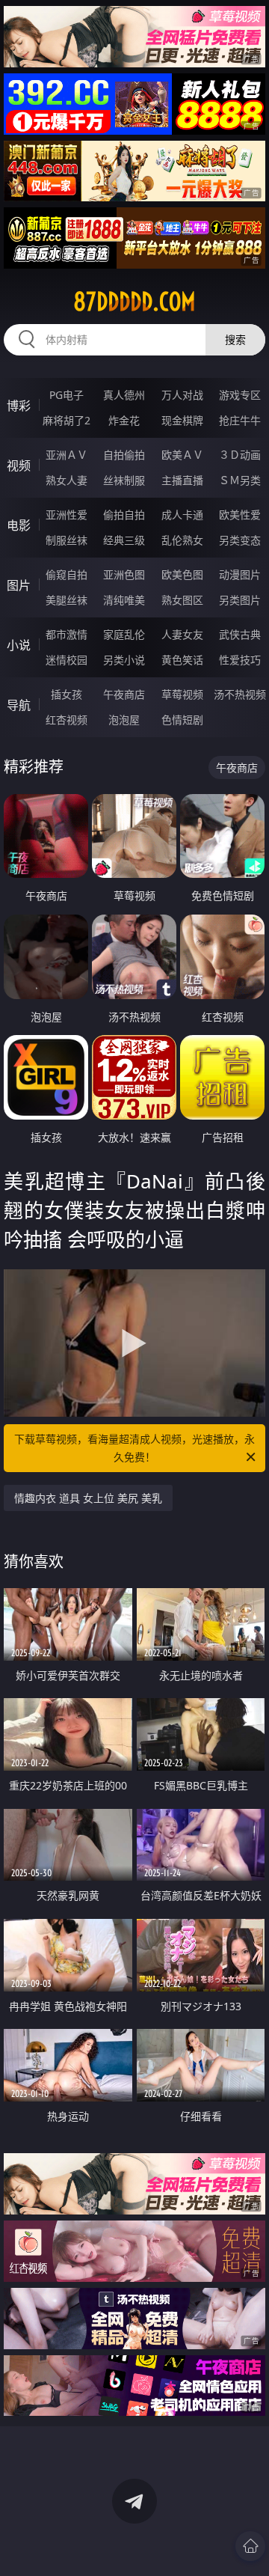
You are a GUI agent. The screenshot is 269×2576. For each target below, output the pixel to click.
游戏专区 (240, 395)
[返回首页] (250, 2546)
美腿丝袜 (67, 600)
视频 (19, 466)
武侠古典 (240, 634)
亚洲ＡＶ (67, 455)
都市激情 (67, 634)
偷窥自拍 (67, 574)
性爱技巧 (240, 660)
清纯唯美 (124, 600)
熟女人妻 (67, 480)
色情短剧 (182, 720)
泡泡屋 (124, 720)
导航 (19, 705)
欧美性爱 (240, 515)
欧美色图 (182, 574)
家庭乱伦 (124, 634)
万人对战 (182, 395)
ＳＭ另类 (240, 480)
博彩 (19, 406)
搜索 (235, 339)
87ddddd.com (134, 302)
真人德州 (124, 395)
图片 (19, 585)
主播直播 (182, 480)
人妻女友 (182, 634)
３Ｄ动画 (240, 455)
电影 (19, 525)
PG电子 (67, 395)
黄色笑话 (182, 660)
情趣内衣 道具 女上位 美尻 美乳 (88, 1498)
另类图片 (240, 600)
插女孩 (67, 694)
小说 (19, 645)
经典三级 (124, 540)
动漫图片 (240, 574)
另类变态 (240, 540)
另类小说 (124, 660)
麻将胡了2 (67, 420)
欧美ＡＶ (182, 455)
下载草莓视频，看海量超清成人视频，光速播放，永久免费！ (134, 1448)
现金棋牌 (182, 420)
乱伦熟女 (182, 540)
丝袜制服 (124, 480)
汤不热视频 (240, 694)
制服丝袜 (67, 540)
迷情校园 (67, 660)
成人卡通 (182, 515)
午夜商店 (124, 694)
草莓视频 (182, 694)
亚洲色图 (124, 574)
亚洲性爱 (67, 515)
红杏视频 (67, 720)
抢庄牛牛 (240, 420)
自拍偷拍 (124, 455)
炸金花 (124, 420)
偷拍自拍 (124, 515)
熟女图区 (182, 600)
